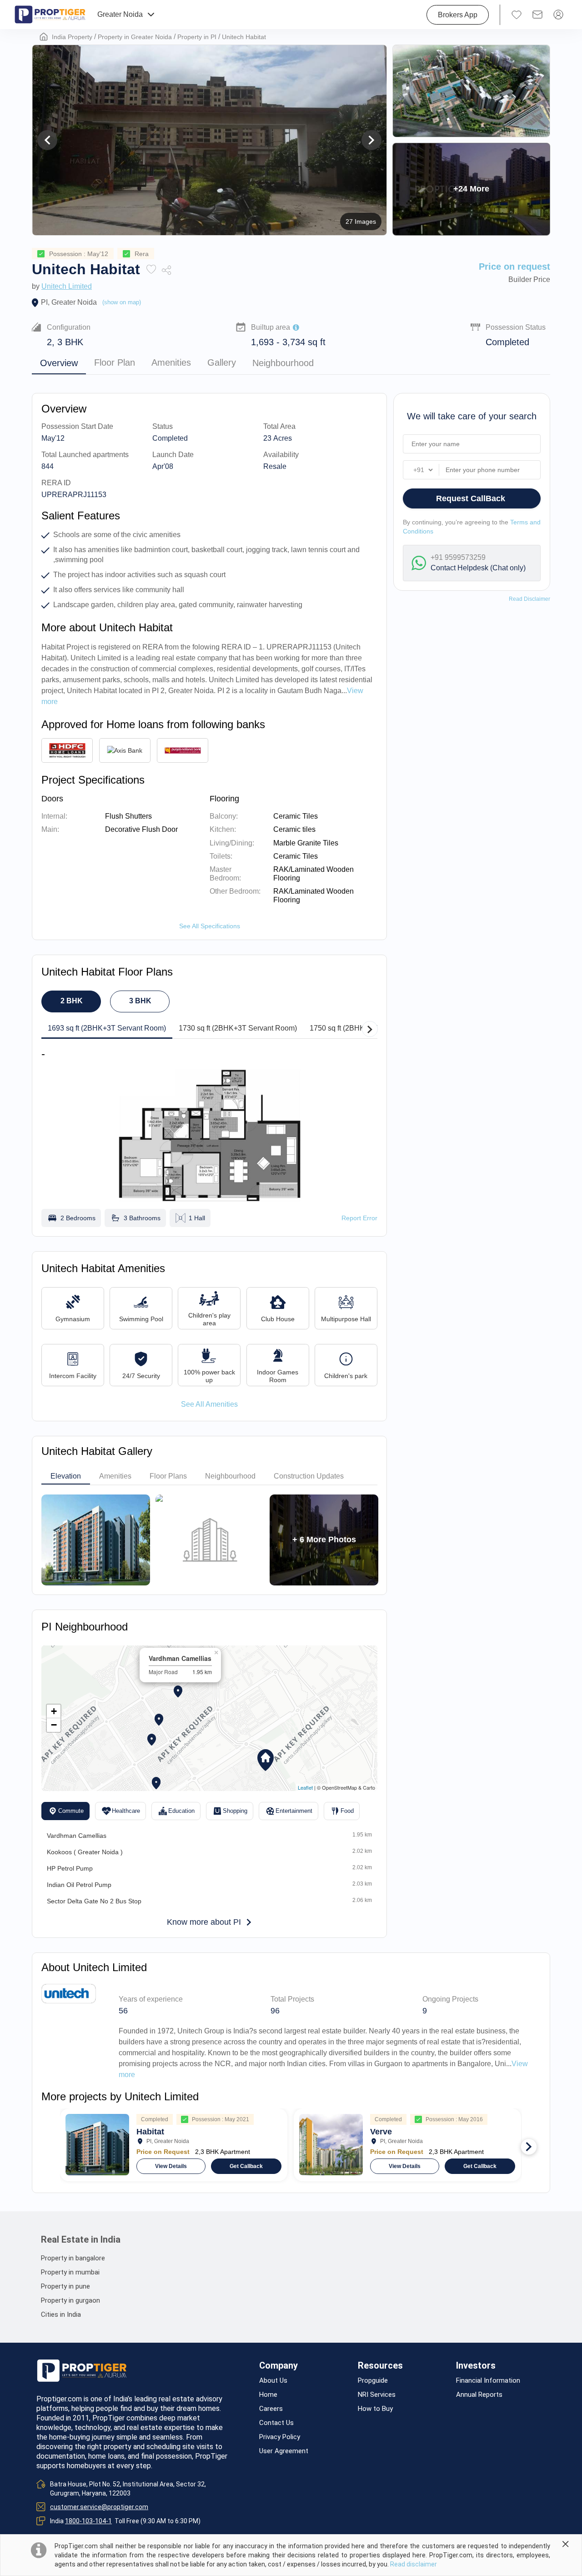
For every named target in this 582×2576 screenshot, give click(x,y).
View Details (171, 2166)
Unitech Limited (67, 286)
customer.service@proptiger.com (99, 2507)
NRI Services (377, 2395)
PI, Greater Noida (69, 302)
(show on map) (122, 302)
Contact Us (276, 2423)
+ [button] (54, 1711)
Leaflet (305, 1787)
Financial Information (488, 2381)
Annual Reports (479, 2395)
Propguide (373, 2381)
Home (268, 2395)
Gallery (222, 363)
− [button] (54, 1725)
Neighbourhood (283, 363)
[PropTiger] (50, 15)
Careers (271, 2409)
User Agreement (284, 2451)
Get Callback (246, 2166)
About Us (273, 2381)
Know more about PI (204, 1922)
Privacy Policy (280, 2437)
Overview (59, 363)
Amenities (171, 363)
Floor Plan (115, 363)
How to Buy (375, 2409)
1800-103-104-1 (88, 2521)
